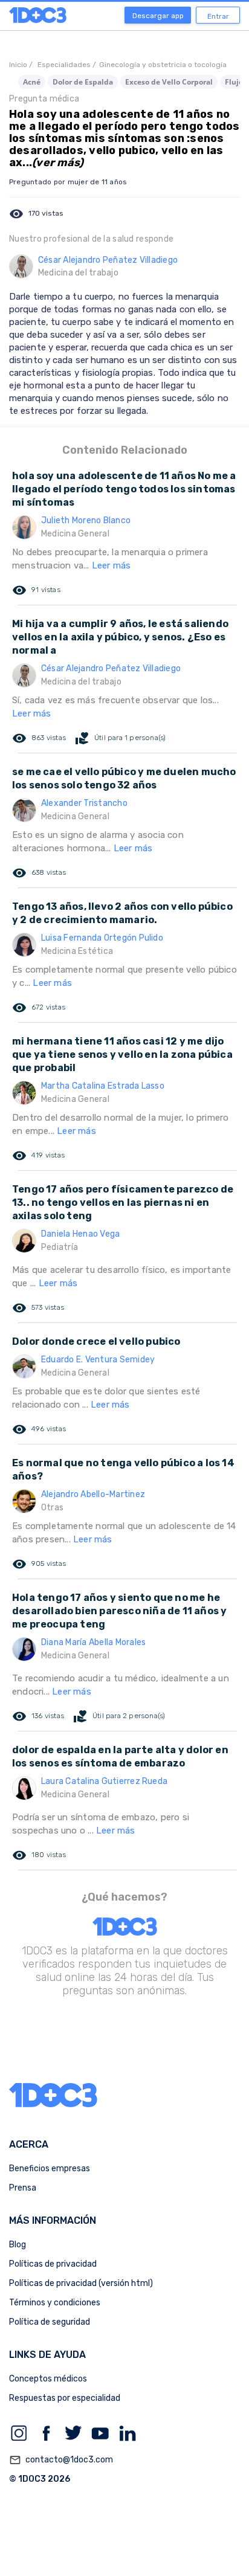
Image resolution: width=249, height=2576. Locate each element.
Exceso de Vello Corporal (169, 82)
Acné (32, 82)
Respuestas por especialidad (65, 2398)
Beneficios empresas (50, 2169)
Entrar (218, 16)
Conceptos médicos (48, 2379)
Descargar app (158, 16)
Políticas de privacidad (53, 2264)
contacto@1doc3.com (61, 2460)
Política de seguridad (50, 2322)
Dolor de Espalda (83, 82)
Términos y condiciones (55, 2303)
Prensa (23, 2188)
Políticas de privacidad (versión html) (81, 2283)
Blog (18, 2245)
